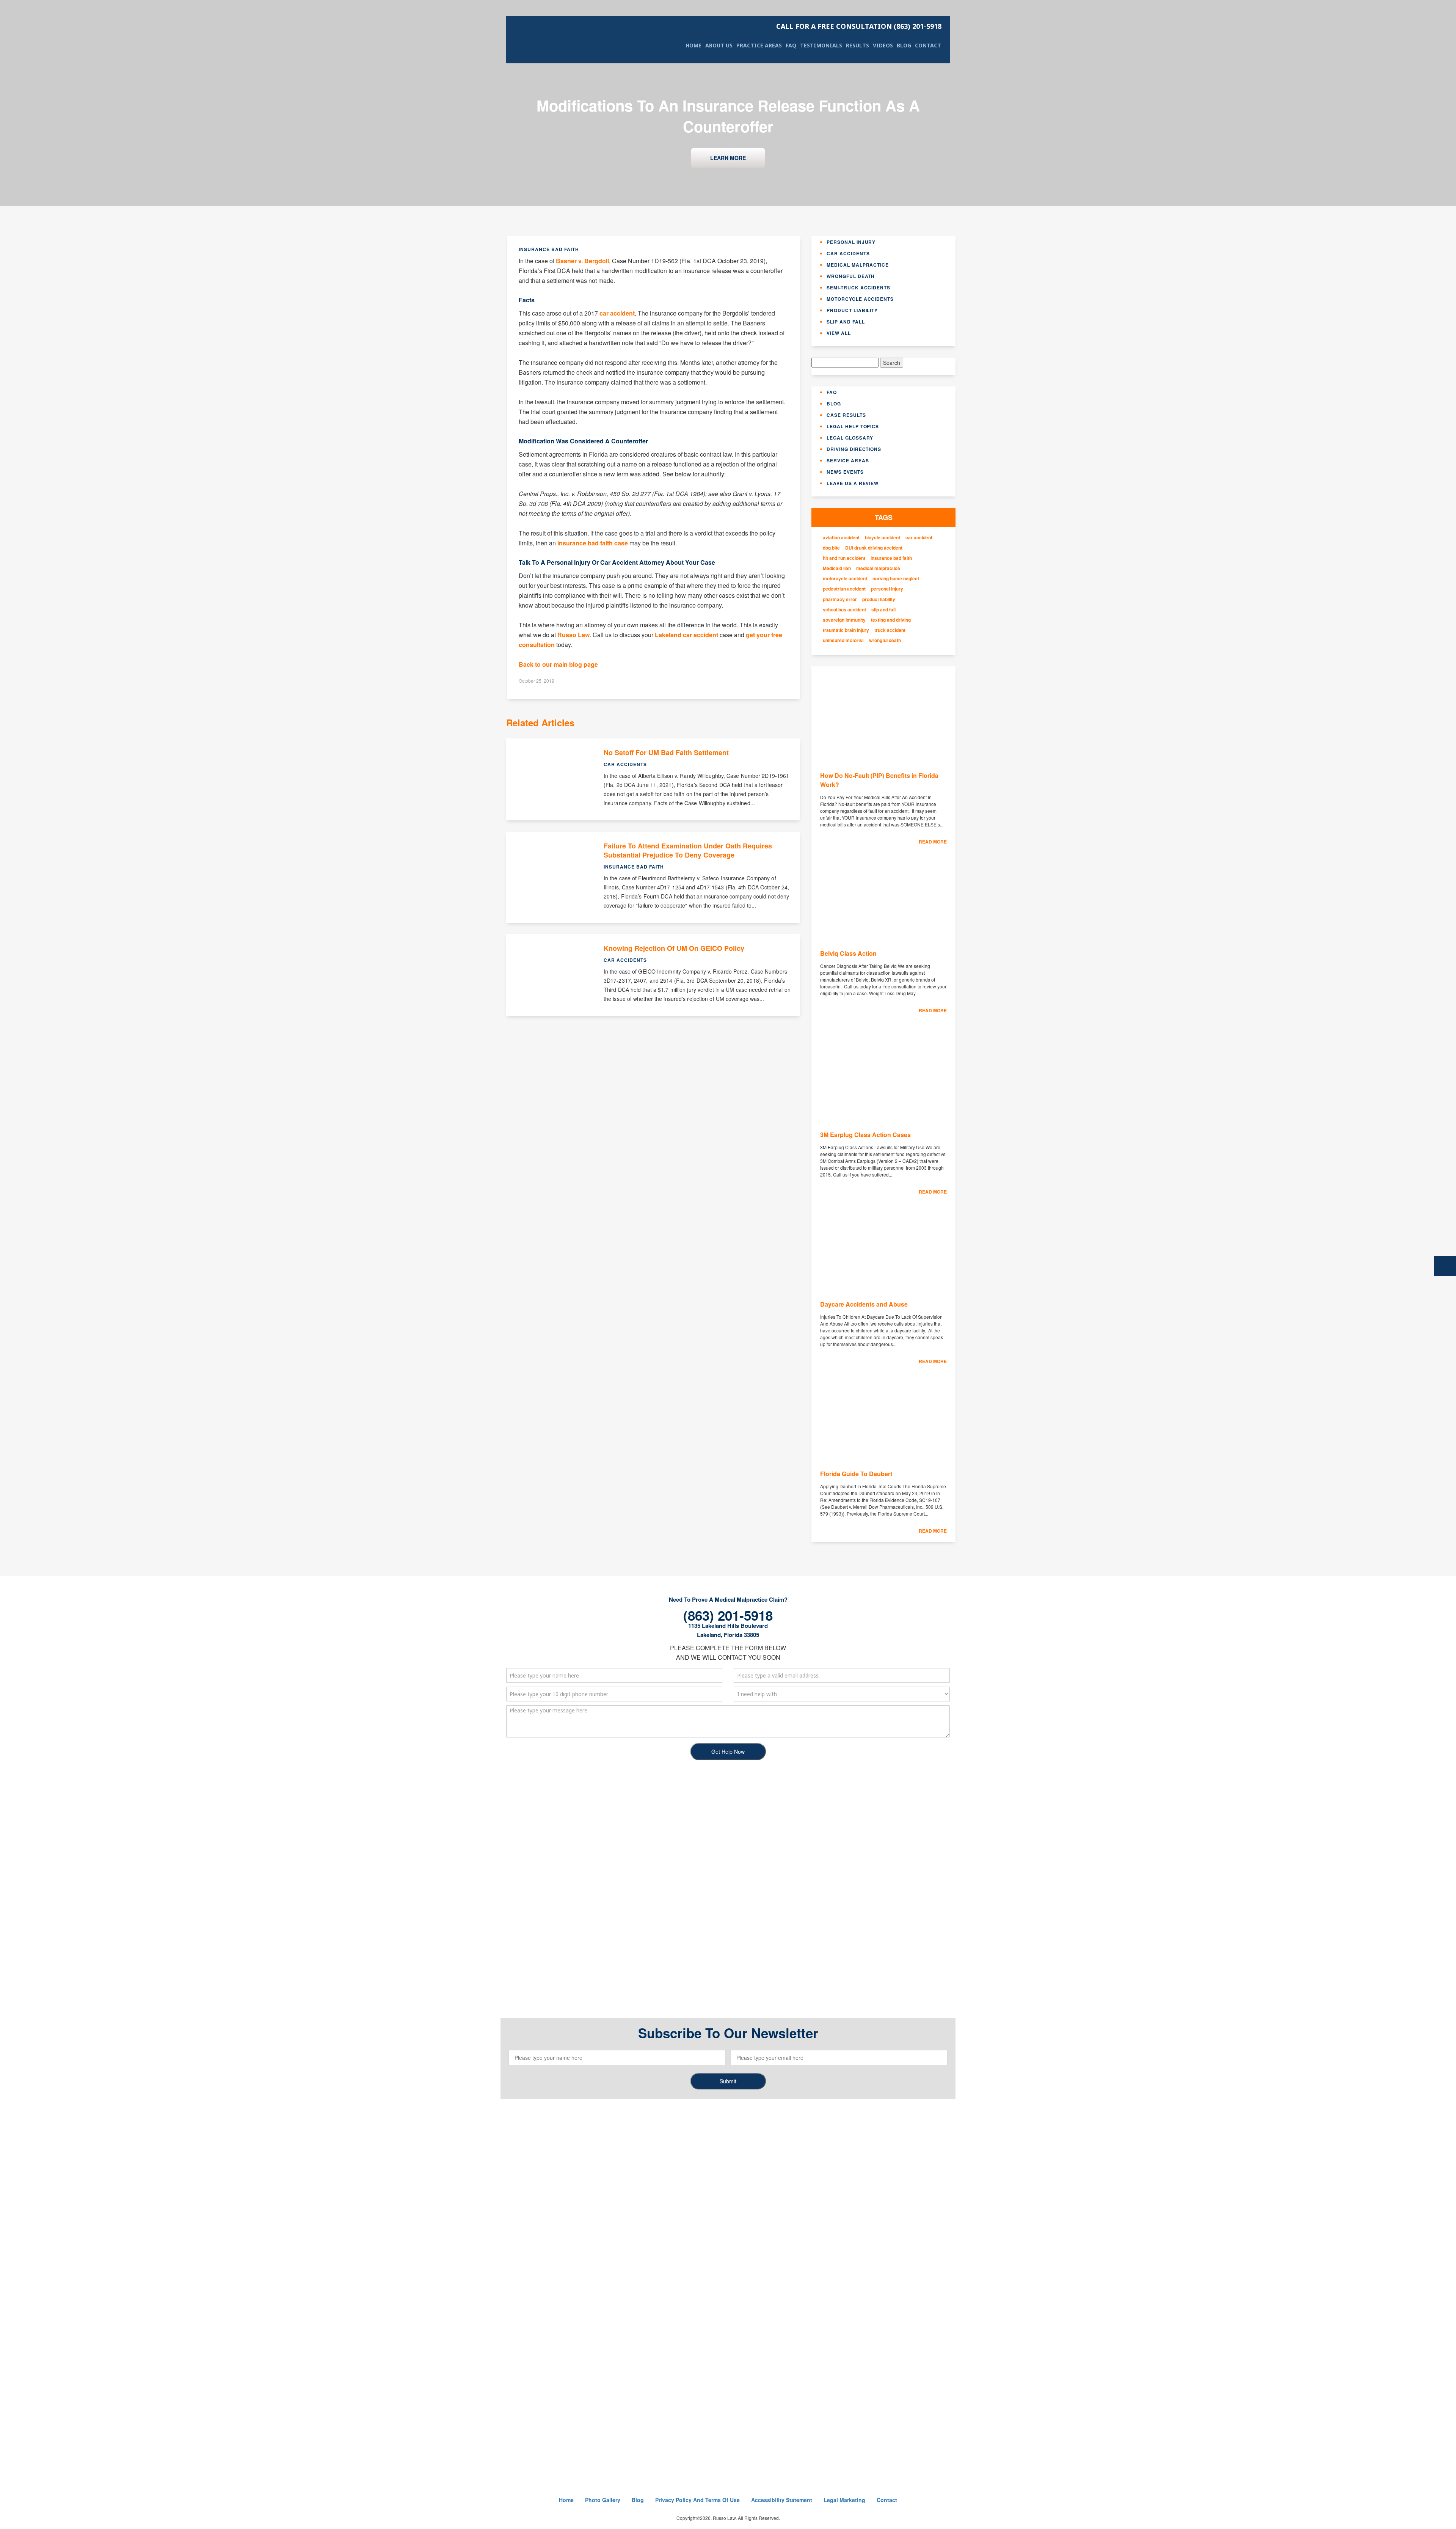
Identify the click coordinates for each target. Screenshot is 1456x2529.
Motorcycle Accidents (860, 299)
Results (857, 45)
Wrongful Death (851, 276)
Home (693, 45)
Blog (904, 45)
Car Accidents (848, 253)
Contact (928, 45)
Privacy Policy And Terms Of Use (697, 2500)
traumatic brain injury (846, 630)
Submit (728, 2081)
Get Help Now (728, 1751)
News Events (845, 472)
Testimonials (821, 45)
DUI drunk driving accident (874, 548)
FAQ (791, 45)
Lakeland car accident (686, 635)
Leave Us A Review (853, 483)
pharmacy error (840, 599)
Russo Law (573, 635)
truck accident (890, 630)
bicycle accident (883, 538)
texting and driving (891, 620)
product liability (879, 599)
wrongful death (885, 640)
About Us (719, 45)
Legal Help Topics (853, 426)
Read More (933, 842)
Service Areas (848, 460)
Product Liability (852, 310)
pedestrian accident (844, 589)
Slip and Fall (846, 322)
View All (839, 333)
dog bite (831, 548)
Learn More (728, 158)
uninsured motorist (843, 640)
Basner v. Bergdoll (582, 261)
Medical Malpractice (858, 265)
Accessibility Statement (782, 2500)
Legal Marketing (844, 2500)
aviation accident (841, 538)
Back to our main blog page (558, 664)
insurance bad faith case (593, 543)
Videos (883, 45)
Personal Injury (851, 242)
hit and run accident (844, 558)
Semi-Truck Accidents (858, 287)
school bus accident (844, 610)
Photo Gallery (603, 2500)
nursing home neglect (896, 579)
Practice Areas (759, 45)
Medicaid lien (837, 568)
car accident (617, 313)
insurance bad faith (891, 558)
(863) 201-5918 (859, 26)
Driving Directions (854, 449)
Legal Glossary (850, 438)
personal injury (887, 589)
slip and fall (883, 610)
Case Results (846, 415)
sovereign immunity (844, 620)
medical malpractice (878, 568)
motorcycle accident (845, 579)
